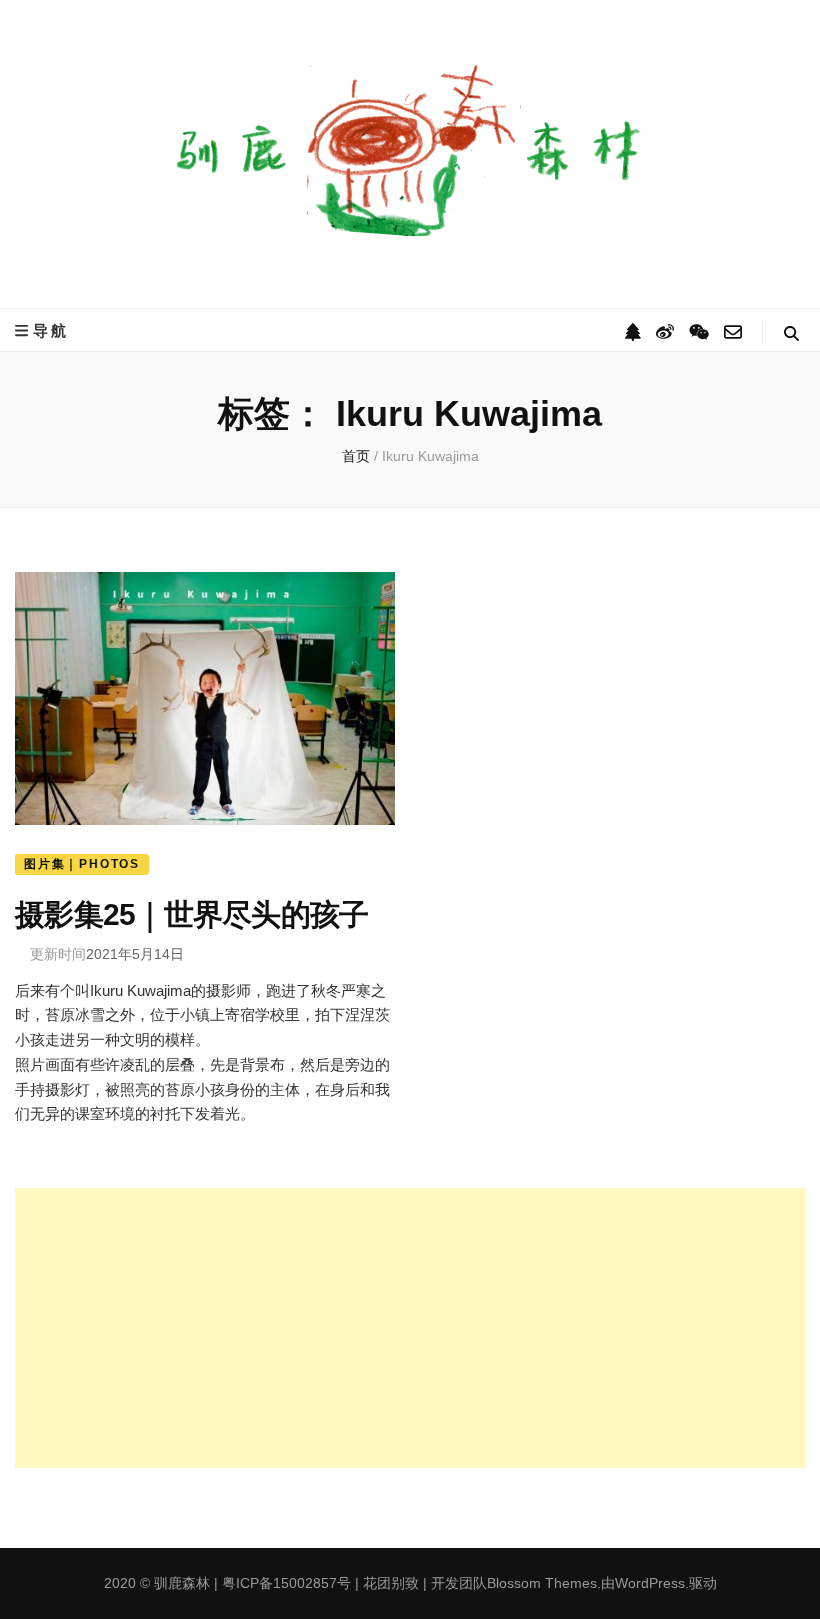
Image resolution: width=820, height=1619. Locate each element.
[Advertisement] (410, 1328)
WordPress (650, 1583)
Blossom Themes (542, 1583)
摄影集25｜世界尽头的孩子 (191, 914)
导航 (51, 330)
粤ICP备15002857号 (286, 1583)
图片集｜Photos (82, 864)
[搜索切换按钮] (791, 333)
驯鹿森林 (182, 1583)
